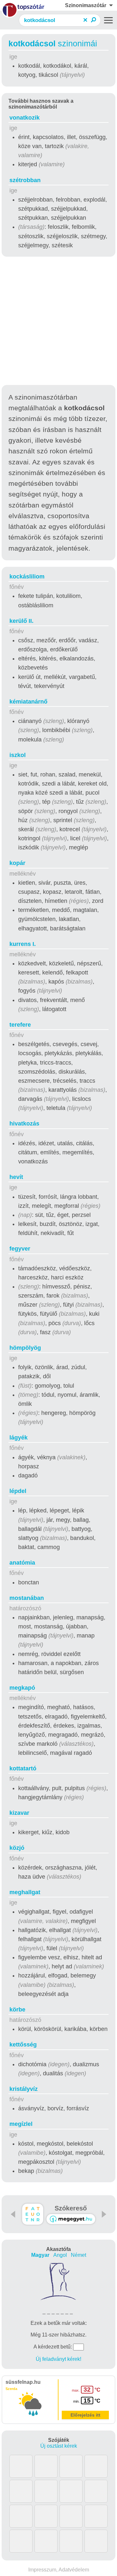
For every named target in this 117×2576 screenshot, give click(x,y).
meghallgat (25, 1892)
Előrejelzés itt (85, 2415)
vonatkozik (25, 118)
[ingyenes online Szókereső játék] (33, 2214)
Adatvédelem (74, 2570)
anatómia (22, 1563)
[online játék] (71, 2219)
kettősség (23, 2045)
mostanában (27, 1598)
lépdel (18, 1491)
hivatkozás (24, 1124)
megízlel (21, 2124)
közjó (17, 1848)
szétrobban (25, 180)
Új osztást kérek (59, 2446)
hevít (16, 1177)
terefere (20, 1025)
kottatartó (23, 1768)
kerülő (21, 621)
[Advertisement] (58, 322)
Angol (60, 2255)
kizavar (19, 1813)
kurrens (23, 944)
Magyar (40, 2255)
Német (78, 2255)
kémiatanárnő (28, 702)
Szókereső (71, 2208)
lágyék (19, 1438)
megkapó (22, 1688)
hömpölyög (25, 1348)
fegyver (20, 1249)
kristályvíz (24, 2089)
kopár (17, 863)
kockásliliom (27, 577)
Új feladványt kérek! (58, 2359)
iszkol (18, 755)
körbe (17, 2010)
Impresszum (42, 2570)
